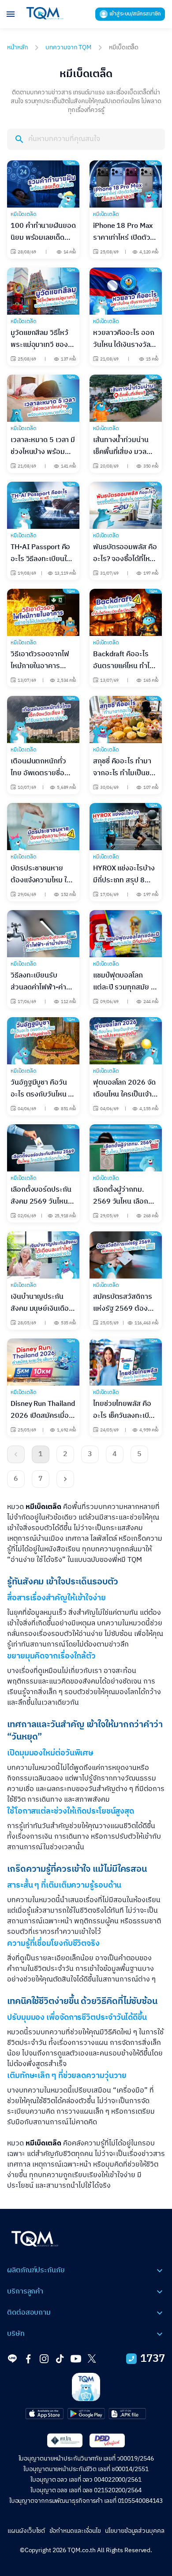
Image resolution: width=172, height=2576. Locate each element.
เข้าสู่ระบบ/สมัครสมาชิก (135, 14)
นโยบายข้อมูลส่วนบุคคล (135, 2531)
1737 (153, 2359)
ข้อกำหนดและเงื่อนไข (75, 2531)
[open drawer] (11, 14)
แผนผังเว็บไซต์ (26, 2531)
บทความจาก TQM (68, 47)
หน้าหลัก (17, 47)
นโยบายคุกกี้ (69, 2554)
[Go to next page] (65, 1479)
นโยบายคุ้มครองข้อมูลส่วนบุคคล (58, 2561)
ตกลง (109, 2560)
